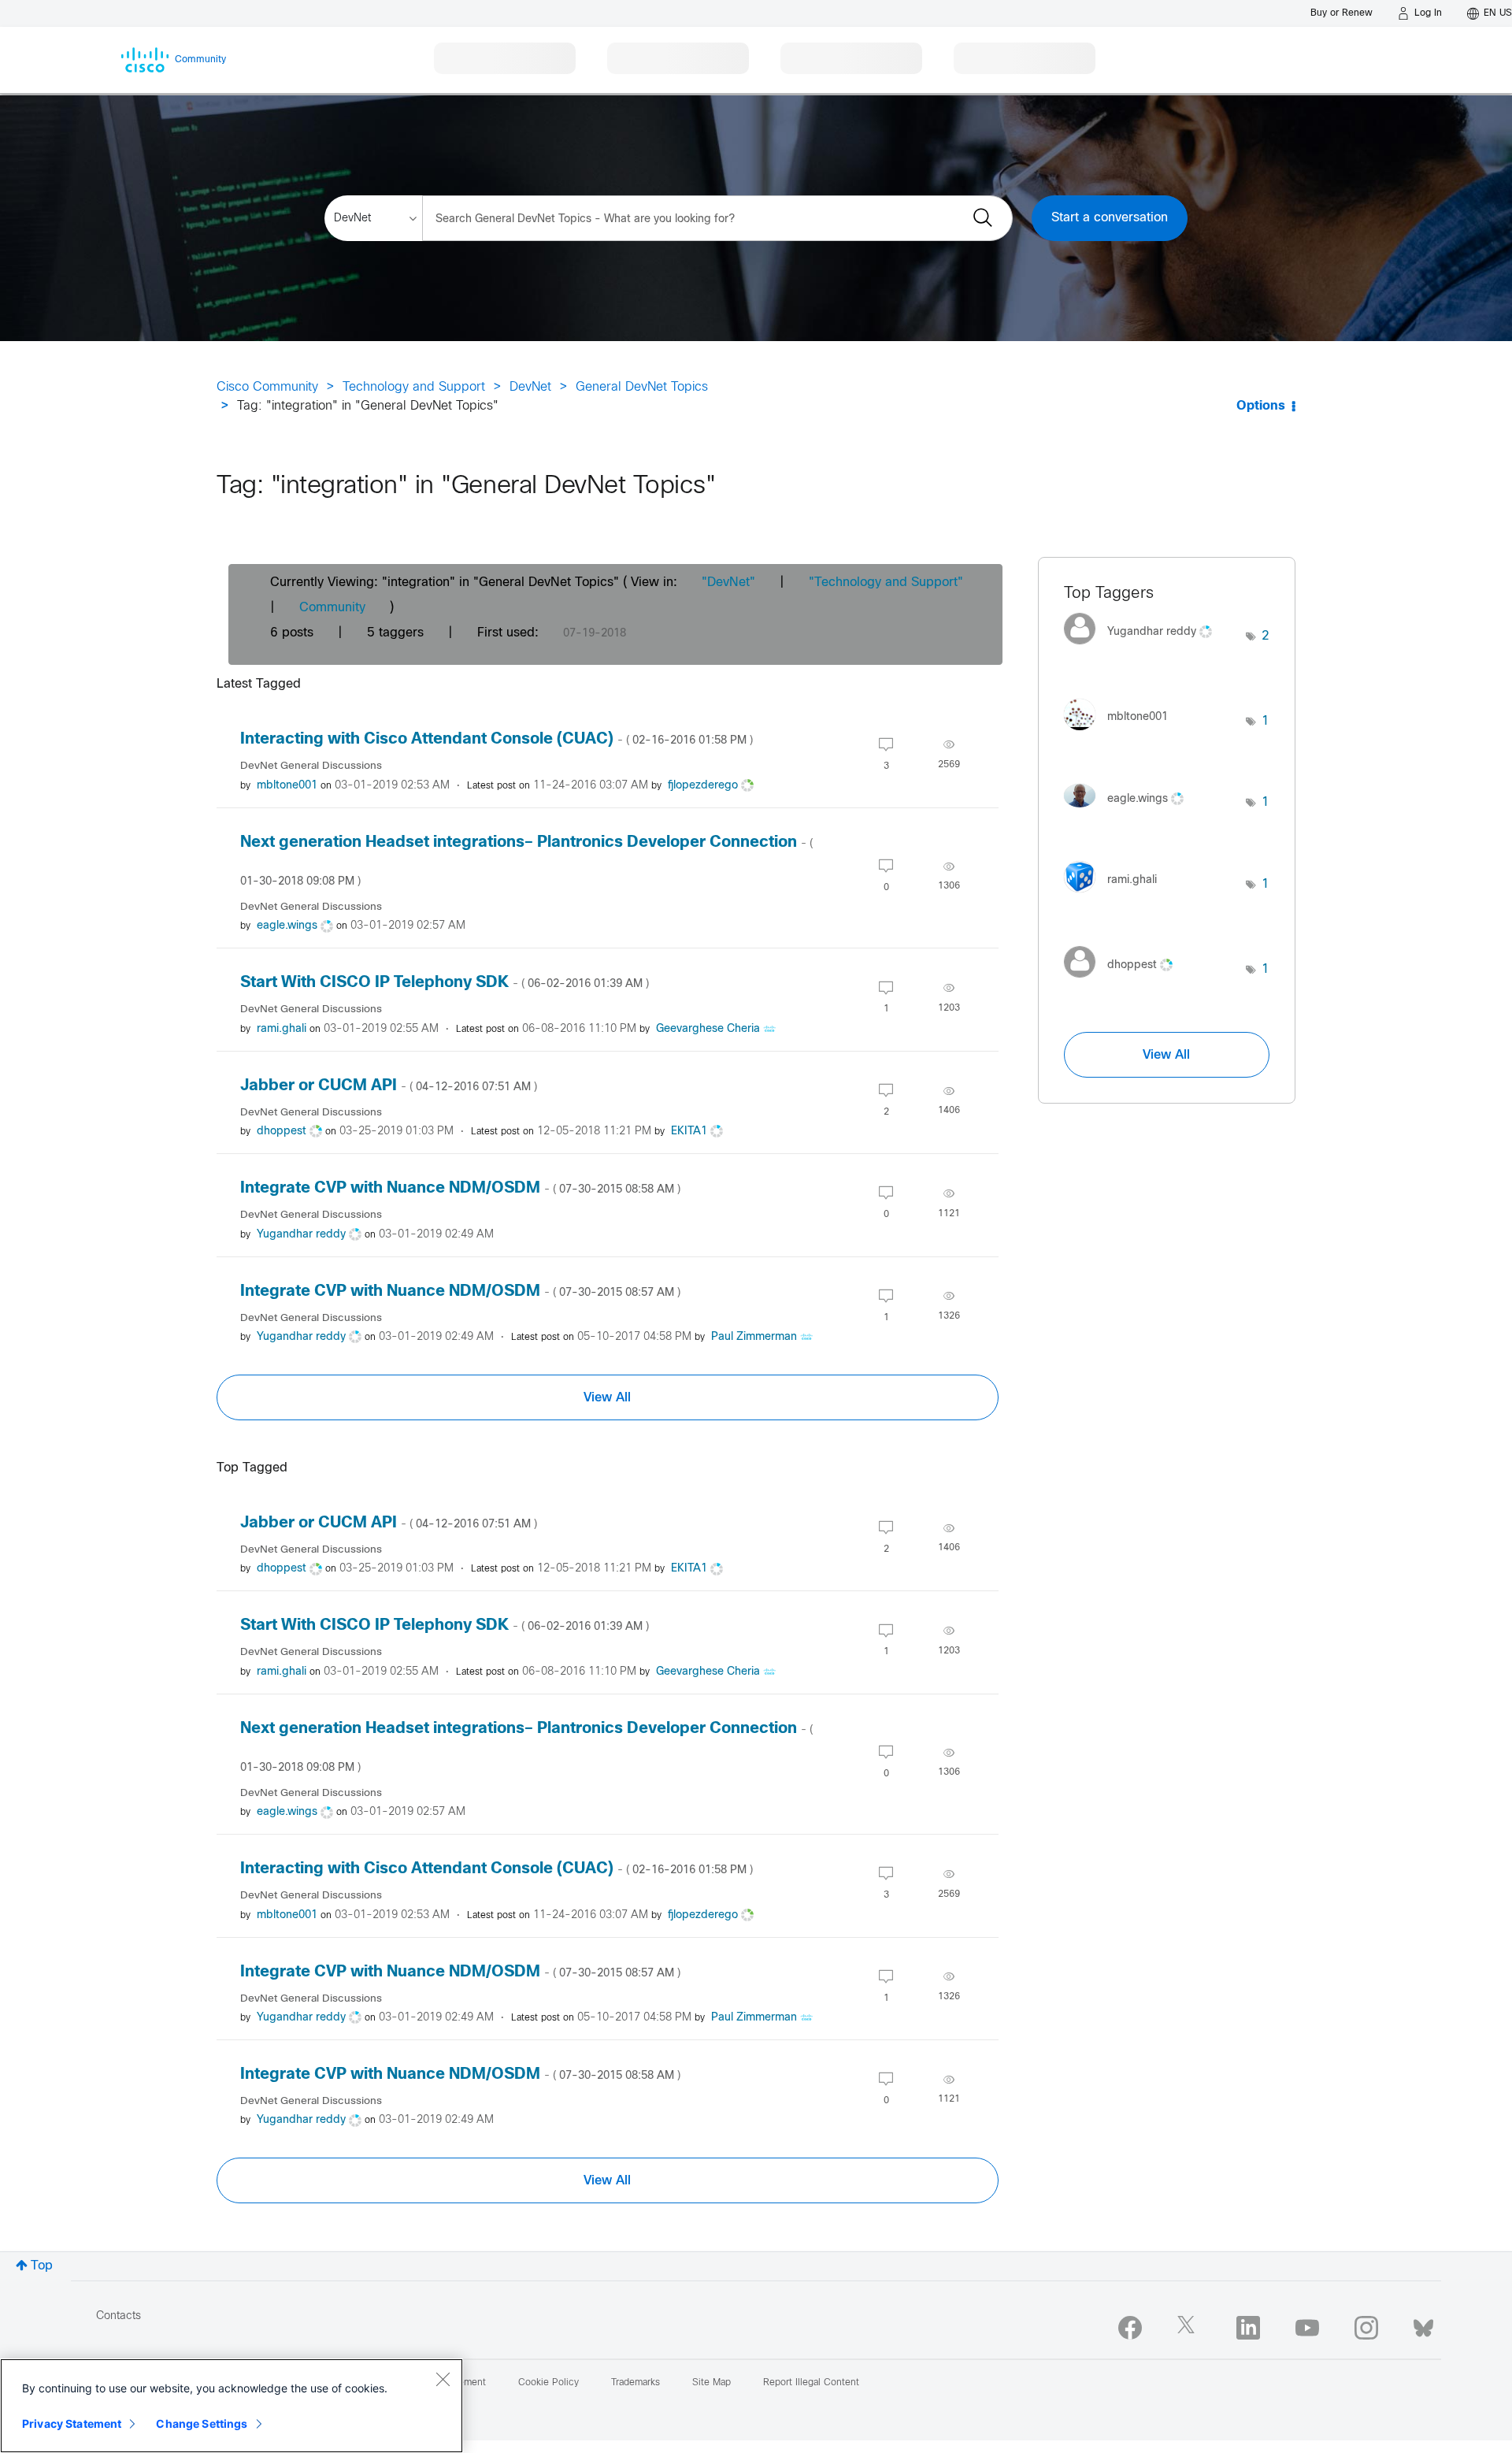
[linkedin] (1248, 2328)
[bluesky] (1423, 2325)
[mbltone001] (1122, 734)
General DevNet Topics (642, 387)
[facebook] (1130, 2328)
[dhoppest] (1124, 982)
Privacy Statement (72, 2423)
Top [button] (42, 2266)
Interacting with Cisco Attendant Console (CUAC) (497, 739)
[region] (232, 2406)
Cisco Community (267, 387)
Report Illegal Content (811, 2383)
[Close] (443, 2379)
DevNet (530, 387)
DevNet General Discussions (311, 766)
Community (332, 608)
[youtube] (1307, 2328)
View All (607, 1397)
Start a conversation (1110, 218)
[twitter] (1189, 2328)
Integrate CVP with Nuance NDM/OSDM (460, 1188)
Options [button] (1261, 406)
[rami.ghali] (1116, 897)
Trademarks (636, 2383)
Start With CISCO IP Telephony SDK (445, 983)
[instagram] (1366, 2328)
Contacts (119, 2316)
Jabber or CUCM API (389, 1086)
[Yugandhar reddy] (1144, 649)
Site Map (712, 2383)
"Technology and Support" (886, 583)
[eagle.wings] (1130, 811)
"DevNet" (728, 583)
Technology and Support (414, 387)
